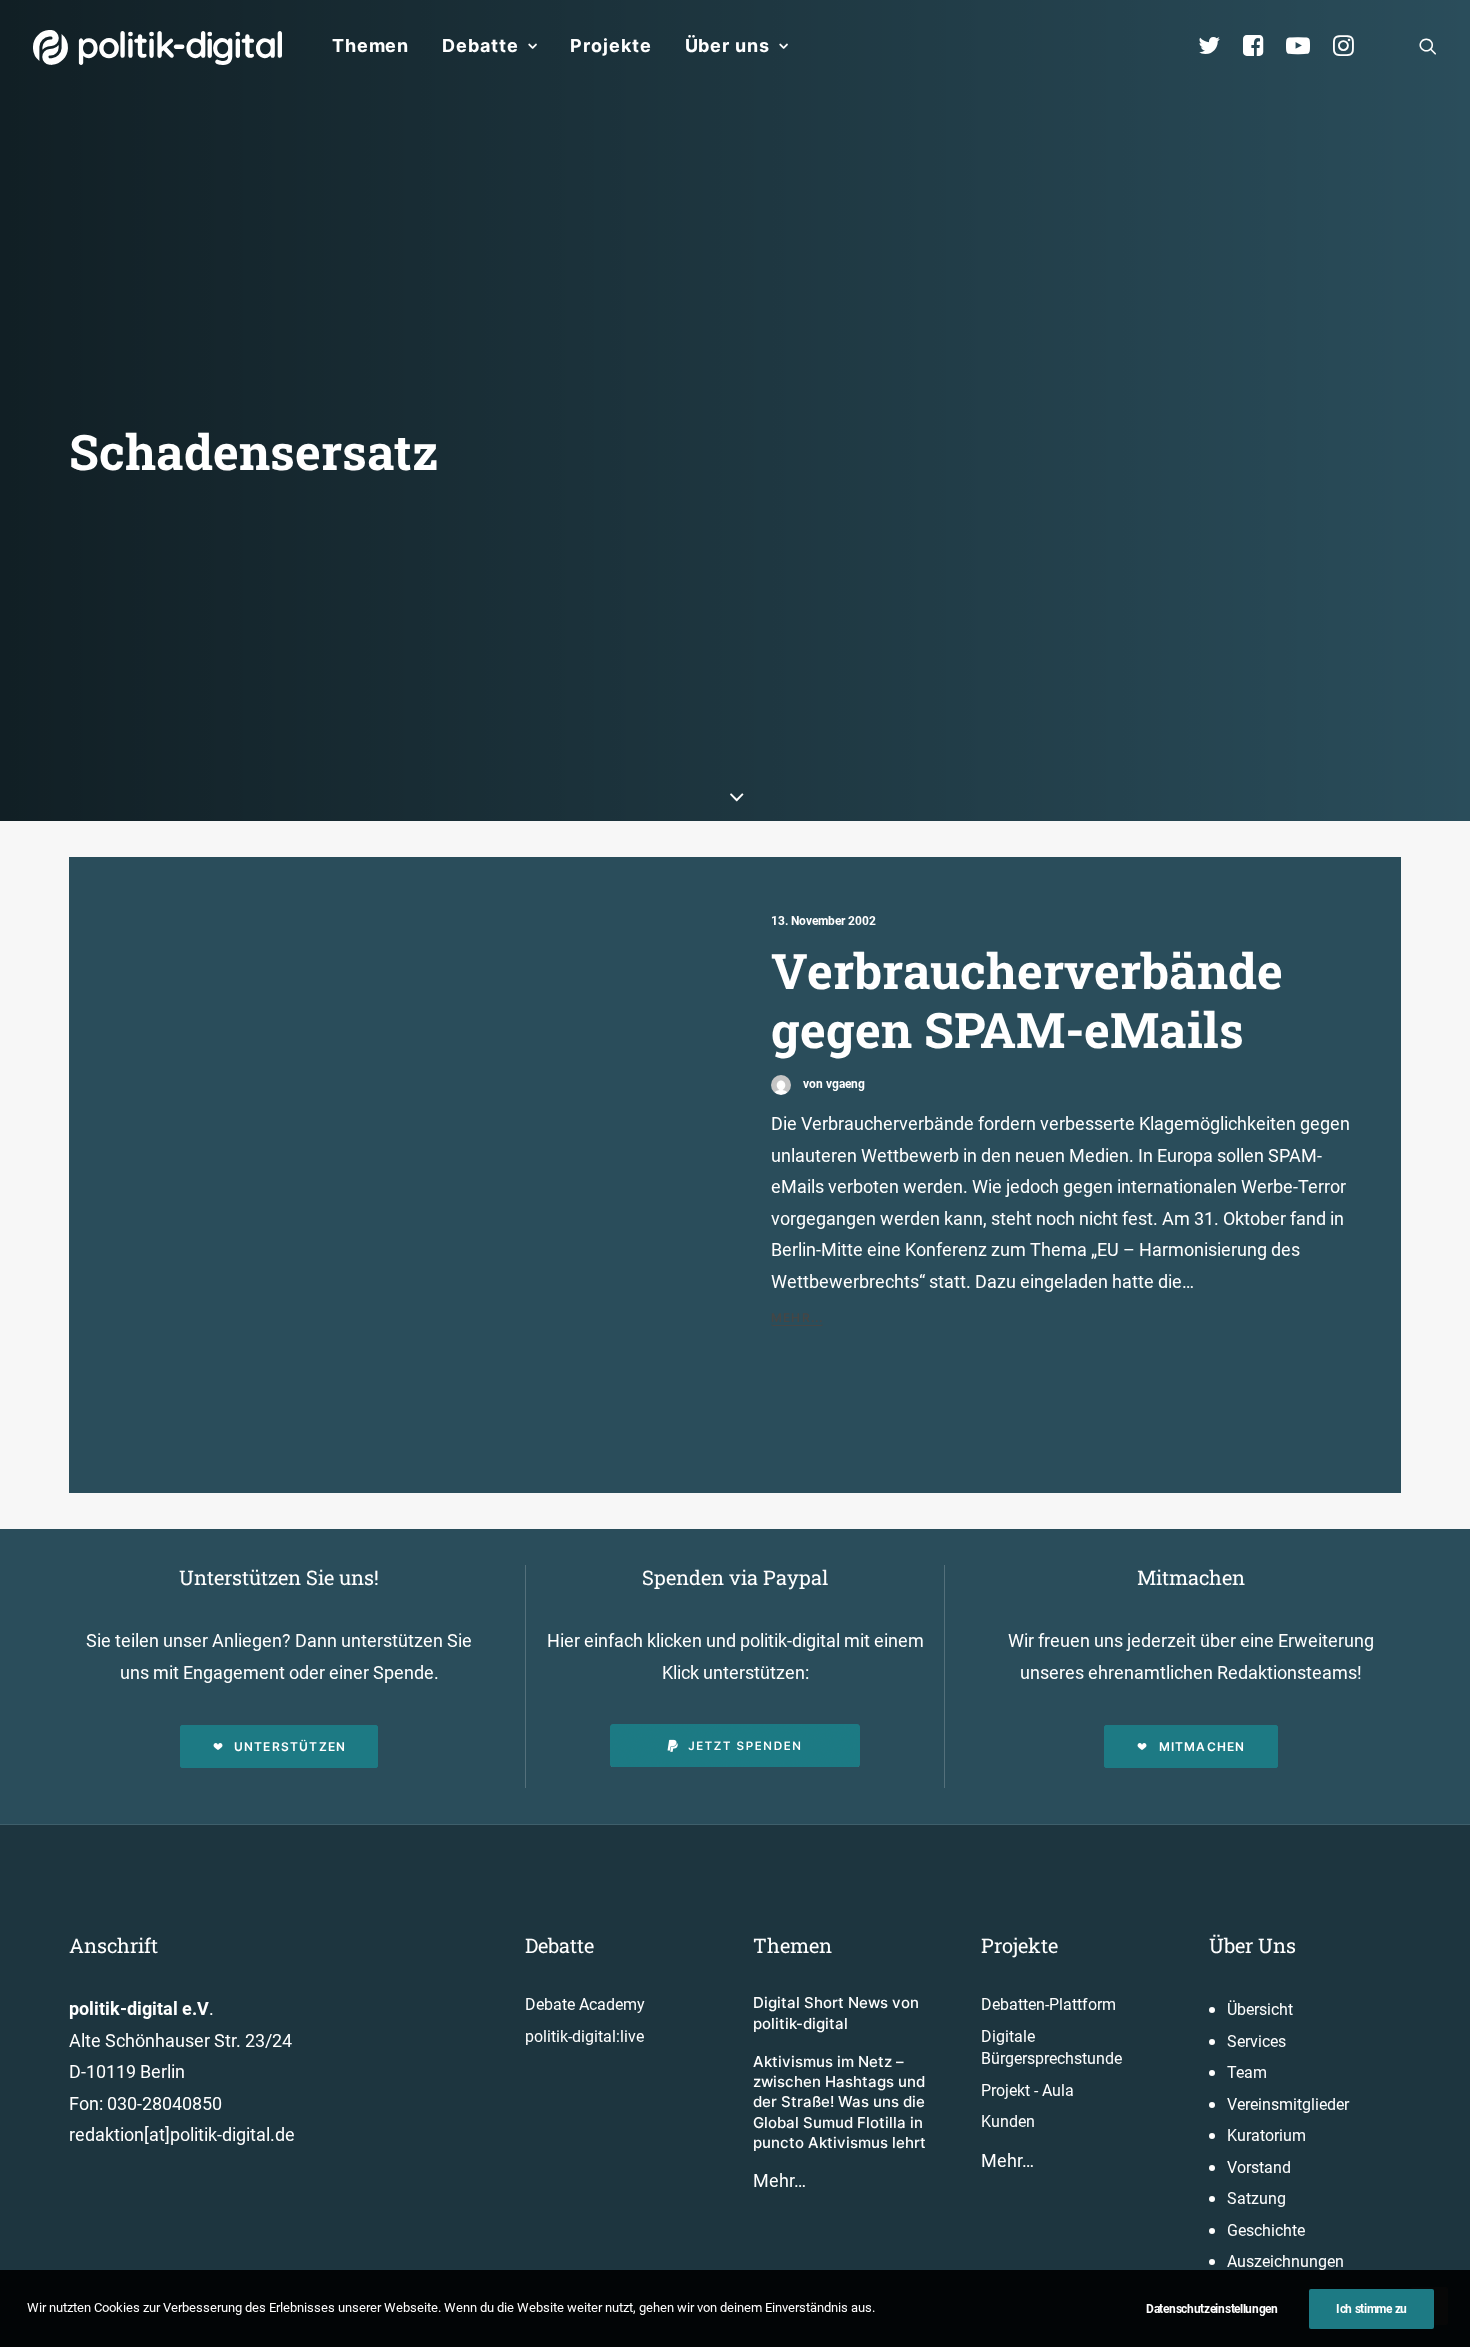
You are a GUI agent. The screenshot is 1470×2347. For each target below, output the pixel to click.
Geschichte (1266, 2230)
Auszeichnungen (1285, 2261)
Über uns (727, 45)
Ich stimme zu (1371, 2309)
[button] (1428, 46)
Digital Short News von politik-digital (836, 2012)
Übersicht (1260, 2009)
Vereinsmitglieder (1288, 2104)
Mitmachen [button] (1202, 1746)
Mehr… (779, 2180)
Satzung (1256, 2198)
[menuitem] (370, 46)
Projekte (610, 45)
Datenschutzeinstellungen (1212, 2309)
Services (1256, 2041)
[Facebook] (1262, 46)
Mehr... (797, 1317)
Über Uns (1252, 1945)
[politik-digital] (157, 47)
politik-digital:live (584, 2036)
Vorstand (1259, 2167)
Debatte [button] (480, 45)
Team (1247, 2072)
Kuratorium (1266, 2135)
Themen (370, 45)
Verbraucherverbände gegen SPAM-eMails (1027, 999)
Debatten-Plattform (1048, 2004)
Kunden (1008, 2121)
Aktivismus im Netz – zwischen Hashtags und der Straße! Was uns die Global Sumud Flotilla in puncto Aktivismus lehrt (839, 2102)
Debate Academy (585, 2004)
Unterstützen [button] (290, 1746)
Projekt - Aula (1027, 2090)
